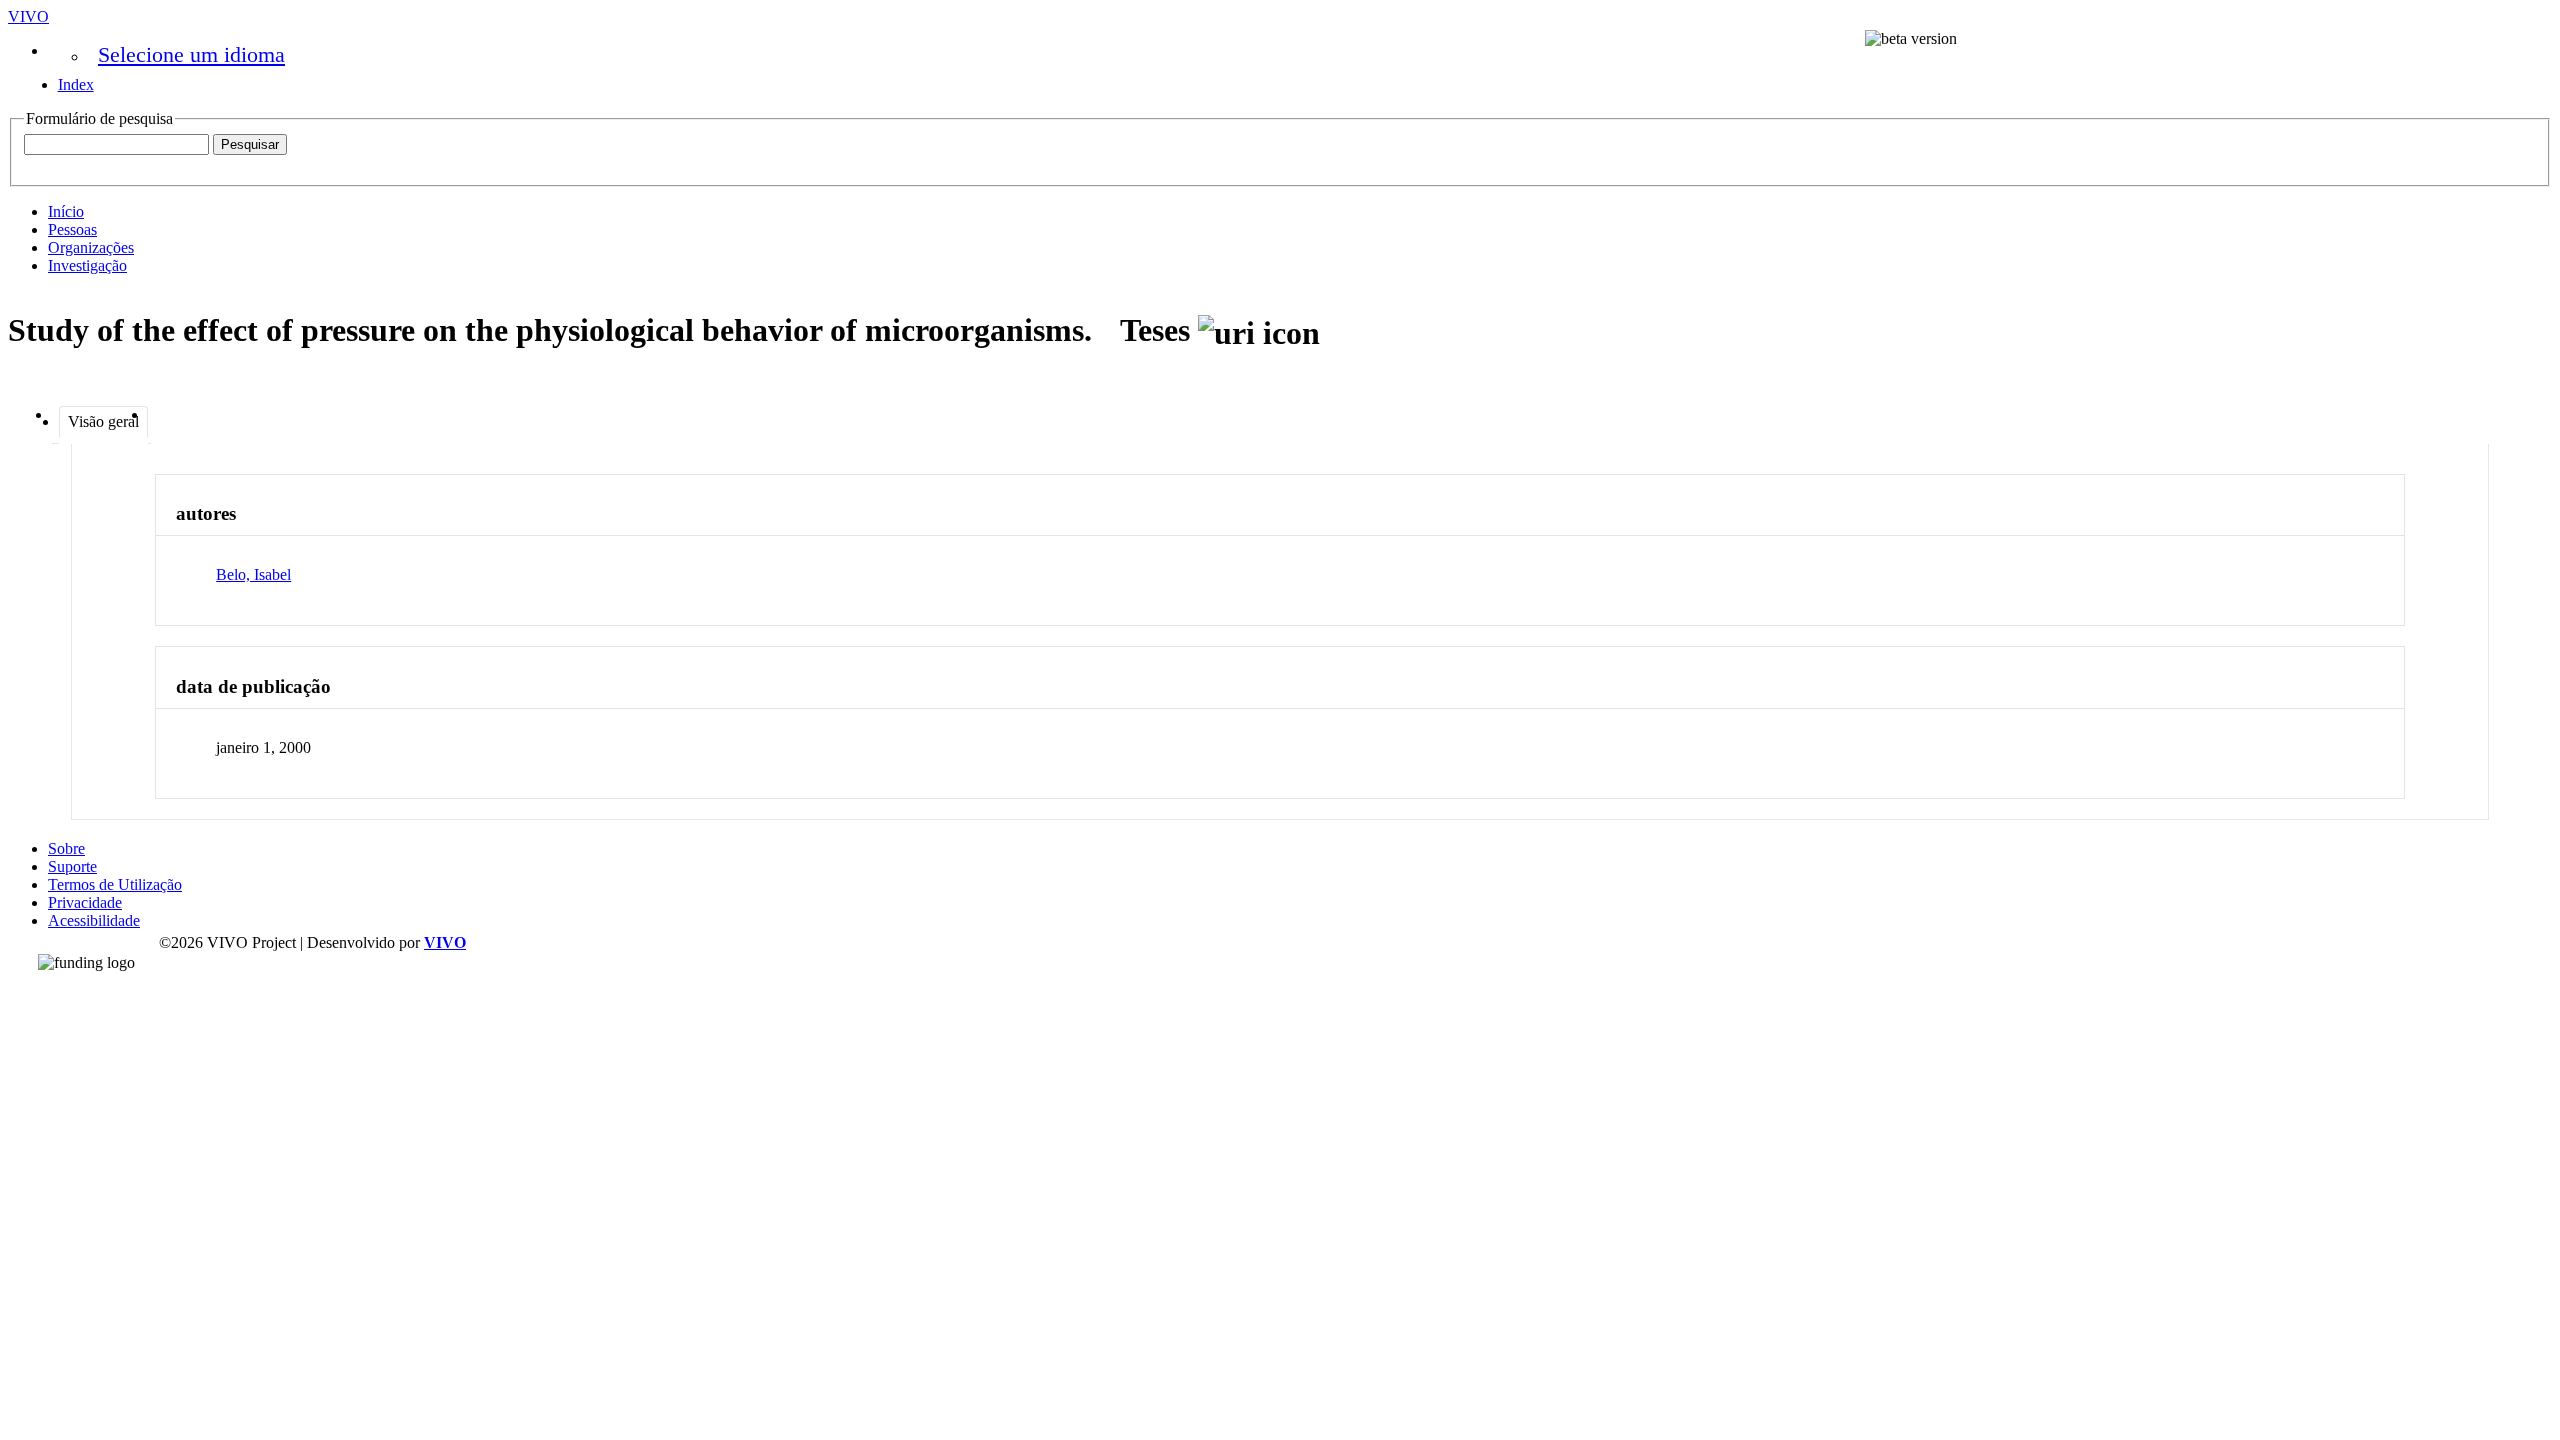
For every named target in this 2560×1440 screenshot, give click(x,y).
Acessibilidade (94, 920)
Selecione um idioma (191, 54)
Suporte (72, 866)
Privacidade (85, 902)
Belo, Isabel (253, 574)
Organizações (91, 247)
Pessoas (72, 229)
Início (66, 211)
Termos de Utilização (115, 884)
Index (76, 84)
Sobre (66, 848)
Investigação (87, 265)
